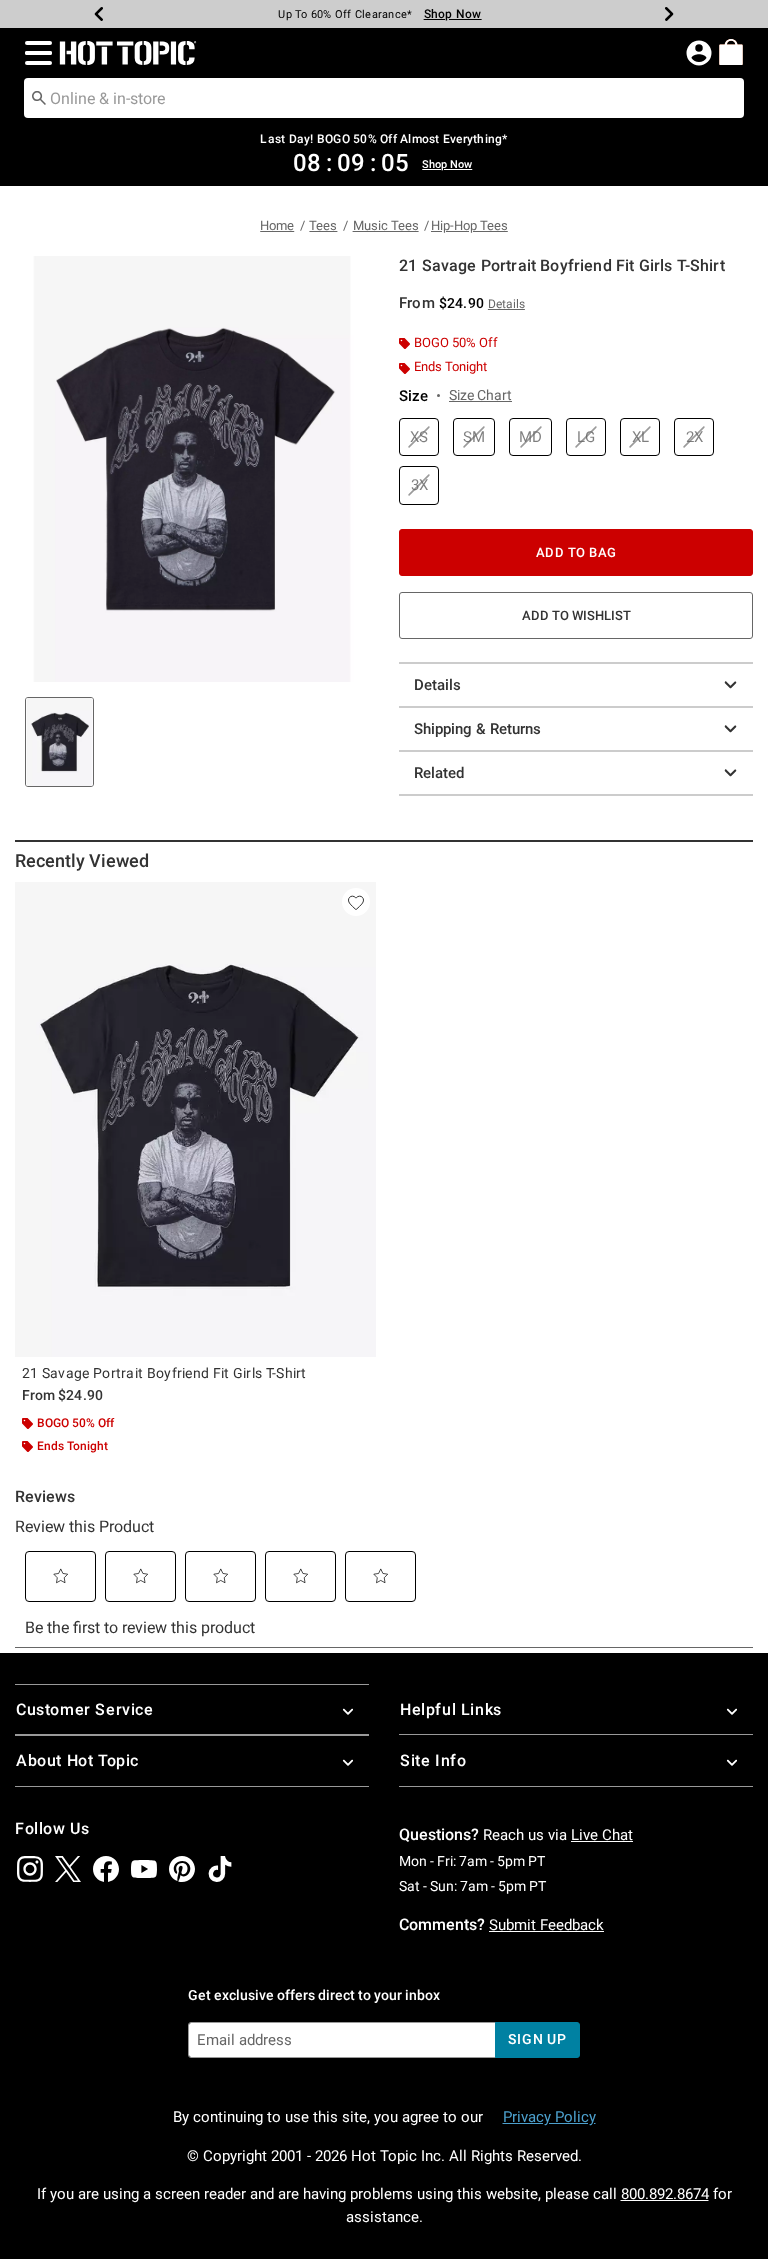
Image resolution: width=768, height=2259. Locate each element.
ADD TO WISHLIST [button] (576, 615)
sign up (537, 2039)
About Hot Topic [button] (77, 1760)
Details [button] (506, 304)
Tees (323, 225)
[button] (34, 53)
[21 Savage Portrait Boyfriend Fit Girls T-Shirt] (195, 1119)
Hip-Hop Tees (469, 225)
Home (277, 225)
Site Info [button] (433, 1760)
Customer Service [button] (85, 1709)
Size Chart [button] (480, 395)
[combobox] (384, 98)
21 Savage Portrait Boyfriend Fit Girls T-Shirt (164, 1373)
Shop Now (441, 14)
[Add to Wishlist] (356, 902)
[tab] (59, 742)
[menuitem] (731, 52)
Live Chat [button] (602, 1835)
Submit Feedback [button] (546, 1925)
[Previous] (99, 14)
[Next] (669, 14)
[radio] (419, 437)
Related (439, 773)
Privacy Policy (549, 2117)
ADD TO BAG (576, 552)
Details (437, 685)
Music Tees (386, 225)
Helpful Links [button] (451, 1709)
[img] (30, 1869)
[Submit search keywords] (39, 97)
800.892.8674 (665, 2194)
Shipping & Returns (477, 729)
